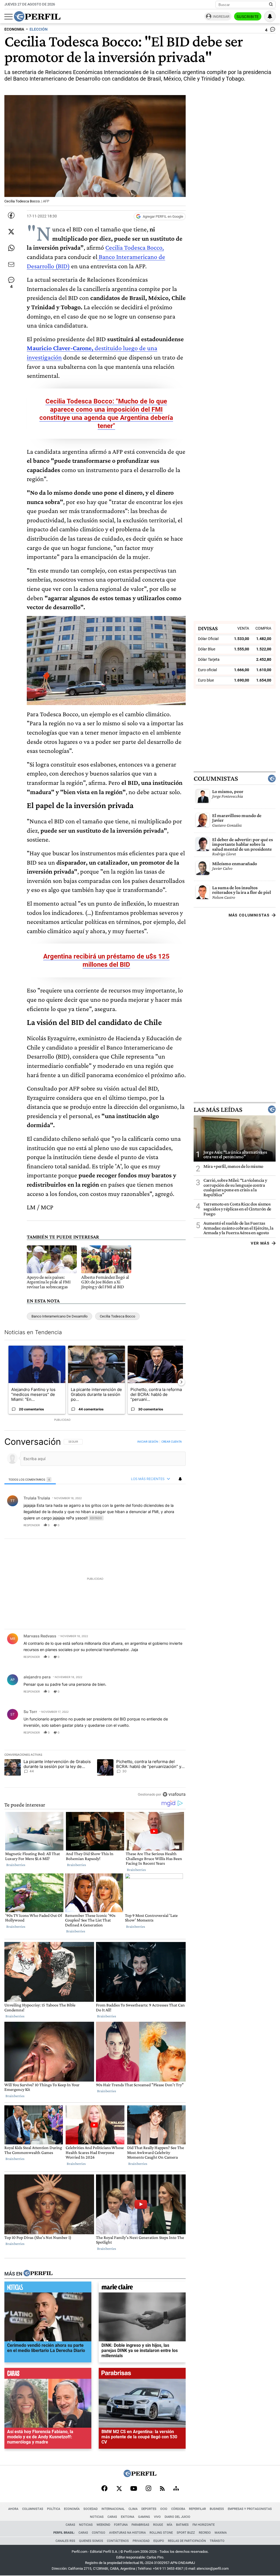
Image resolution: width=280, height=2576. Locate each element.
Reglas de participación (187, 2541)
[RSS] (162, 2489)
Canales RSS (65, 2541)
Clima (133, 2509)
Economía (72, 2509)
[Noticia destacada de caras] (48, 2375)
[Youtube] (134, 2489)
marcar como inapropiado (172, 1529)
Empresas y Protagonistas (250, 2509)
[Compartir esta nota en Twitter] (11, 232)
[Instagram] (148, 2489)
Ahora (13, 2509)
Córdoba (178, 2509)
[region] (95, 1618)
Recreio (205, 2533)
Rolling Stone (161, 2533)
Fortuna (121, 2525)
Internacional (113, 2509)
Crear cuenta (172, 1442)
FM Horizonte (204, 2525)
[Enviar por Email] (11, 264)
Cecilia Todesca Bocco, (135, 247)
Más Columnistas (249, 915)
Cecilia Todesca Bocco (117, 1316)
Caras (112, 2517)
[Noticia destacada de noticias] (48, 2288)
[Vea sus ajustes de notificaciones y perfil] (270, 16)
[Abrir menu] (8, 17)
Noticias (97, 2517)
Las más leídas (218, 1109)
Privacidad (141, 2541)
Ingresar (221, 17)
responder (32, 1525)
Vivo (157, 2517)
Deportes (149, 2509)
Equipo (159, 2541)
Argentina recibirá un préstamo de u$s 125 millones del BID (106, 960)
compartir (152, 1525)
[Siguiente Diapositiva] (181, 1382)
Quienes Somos (91, 2541)
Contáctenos (118, 2541)
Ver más (260, 1243)
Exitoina (128, 2517)
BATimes (182, 2525)
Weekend (103, 2525)
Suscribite (248, 17)
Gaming (144, 2517)
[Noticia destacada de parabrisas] (142, 2375)
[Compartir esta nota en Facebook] (11, 215)
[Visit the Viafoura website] (174, 1794)
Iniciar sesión (148, 1442)
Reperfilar (197, 2509)
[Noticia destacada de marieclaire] (142, 2288)
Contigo (99, 2533)
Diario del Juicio (177, 2517)
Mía (170, 2525)
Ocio (164, 2509)
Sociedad (91, 2509)
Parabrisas (140, 2525)
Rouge (158, 2525)
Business (217, 2509)
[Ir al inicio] (37, 16)
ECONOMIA (14, 29)
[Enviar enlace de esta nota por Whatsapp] (11, 248)
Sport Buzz (186, 2533)
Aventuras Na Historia (127, 2533)
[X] (119, 2489)
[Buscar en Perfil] (271, 5)
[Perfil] (38, 2274)
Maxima (221, 2533)
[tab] (30, 1479)
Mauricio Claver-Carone (59, 348)
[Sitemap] (176, 2489)
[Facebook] (104, 2489)
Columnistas (216, 779)
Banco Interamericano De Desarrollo (59, 1316)
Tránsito (217, 2541)
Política (54, 2509)
